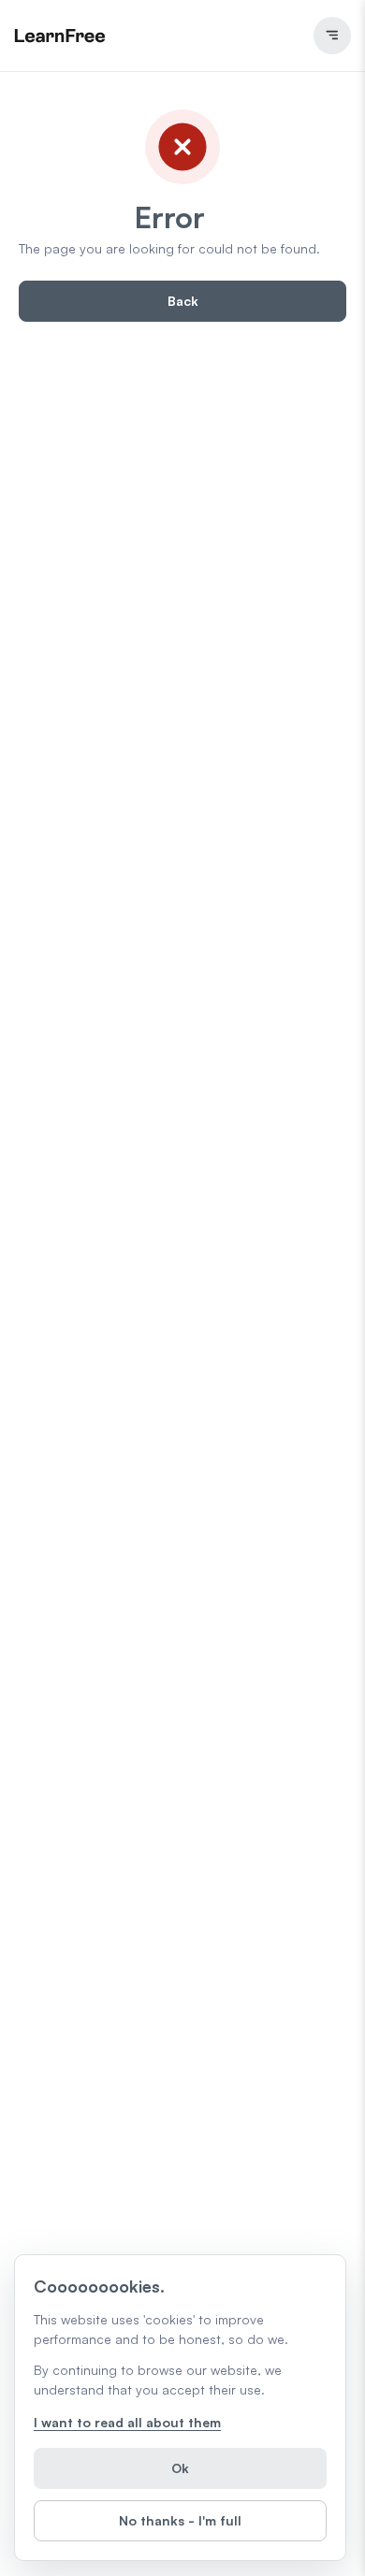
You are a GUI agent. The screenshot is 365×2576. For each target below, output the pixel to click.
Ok (180, 2468)
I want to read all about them (127, 2422)
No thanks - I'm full (180, 2520)
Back (183, 301)
